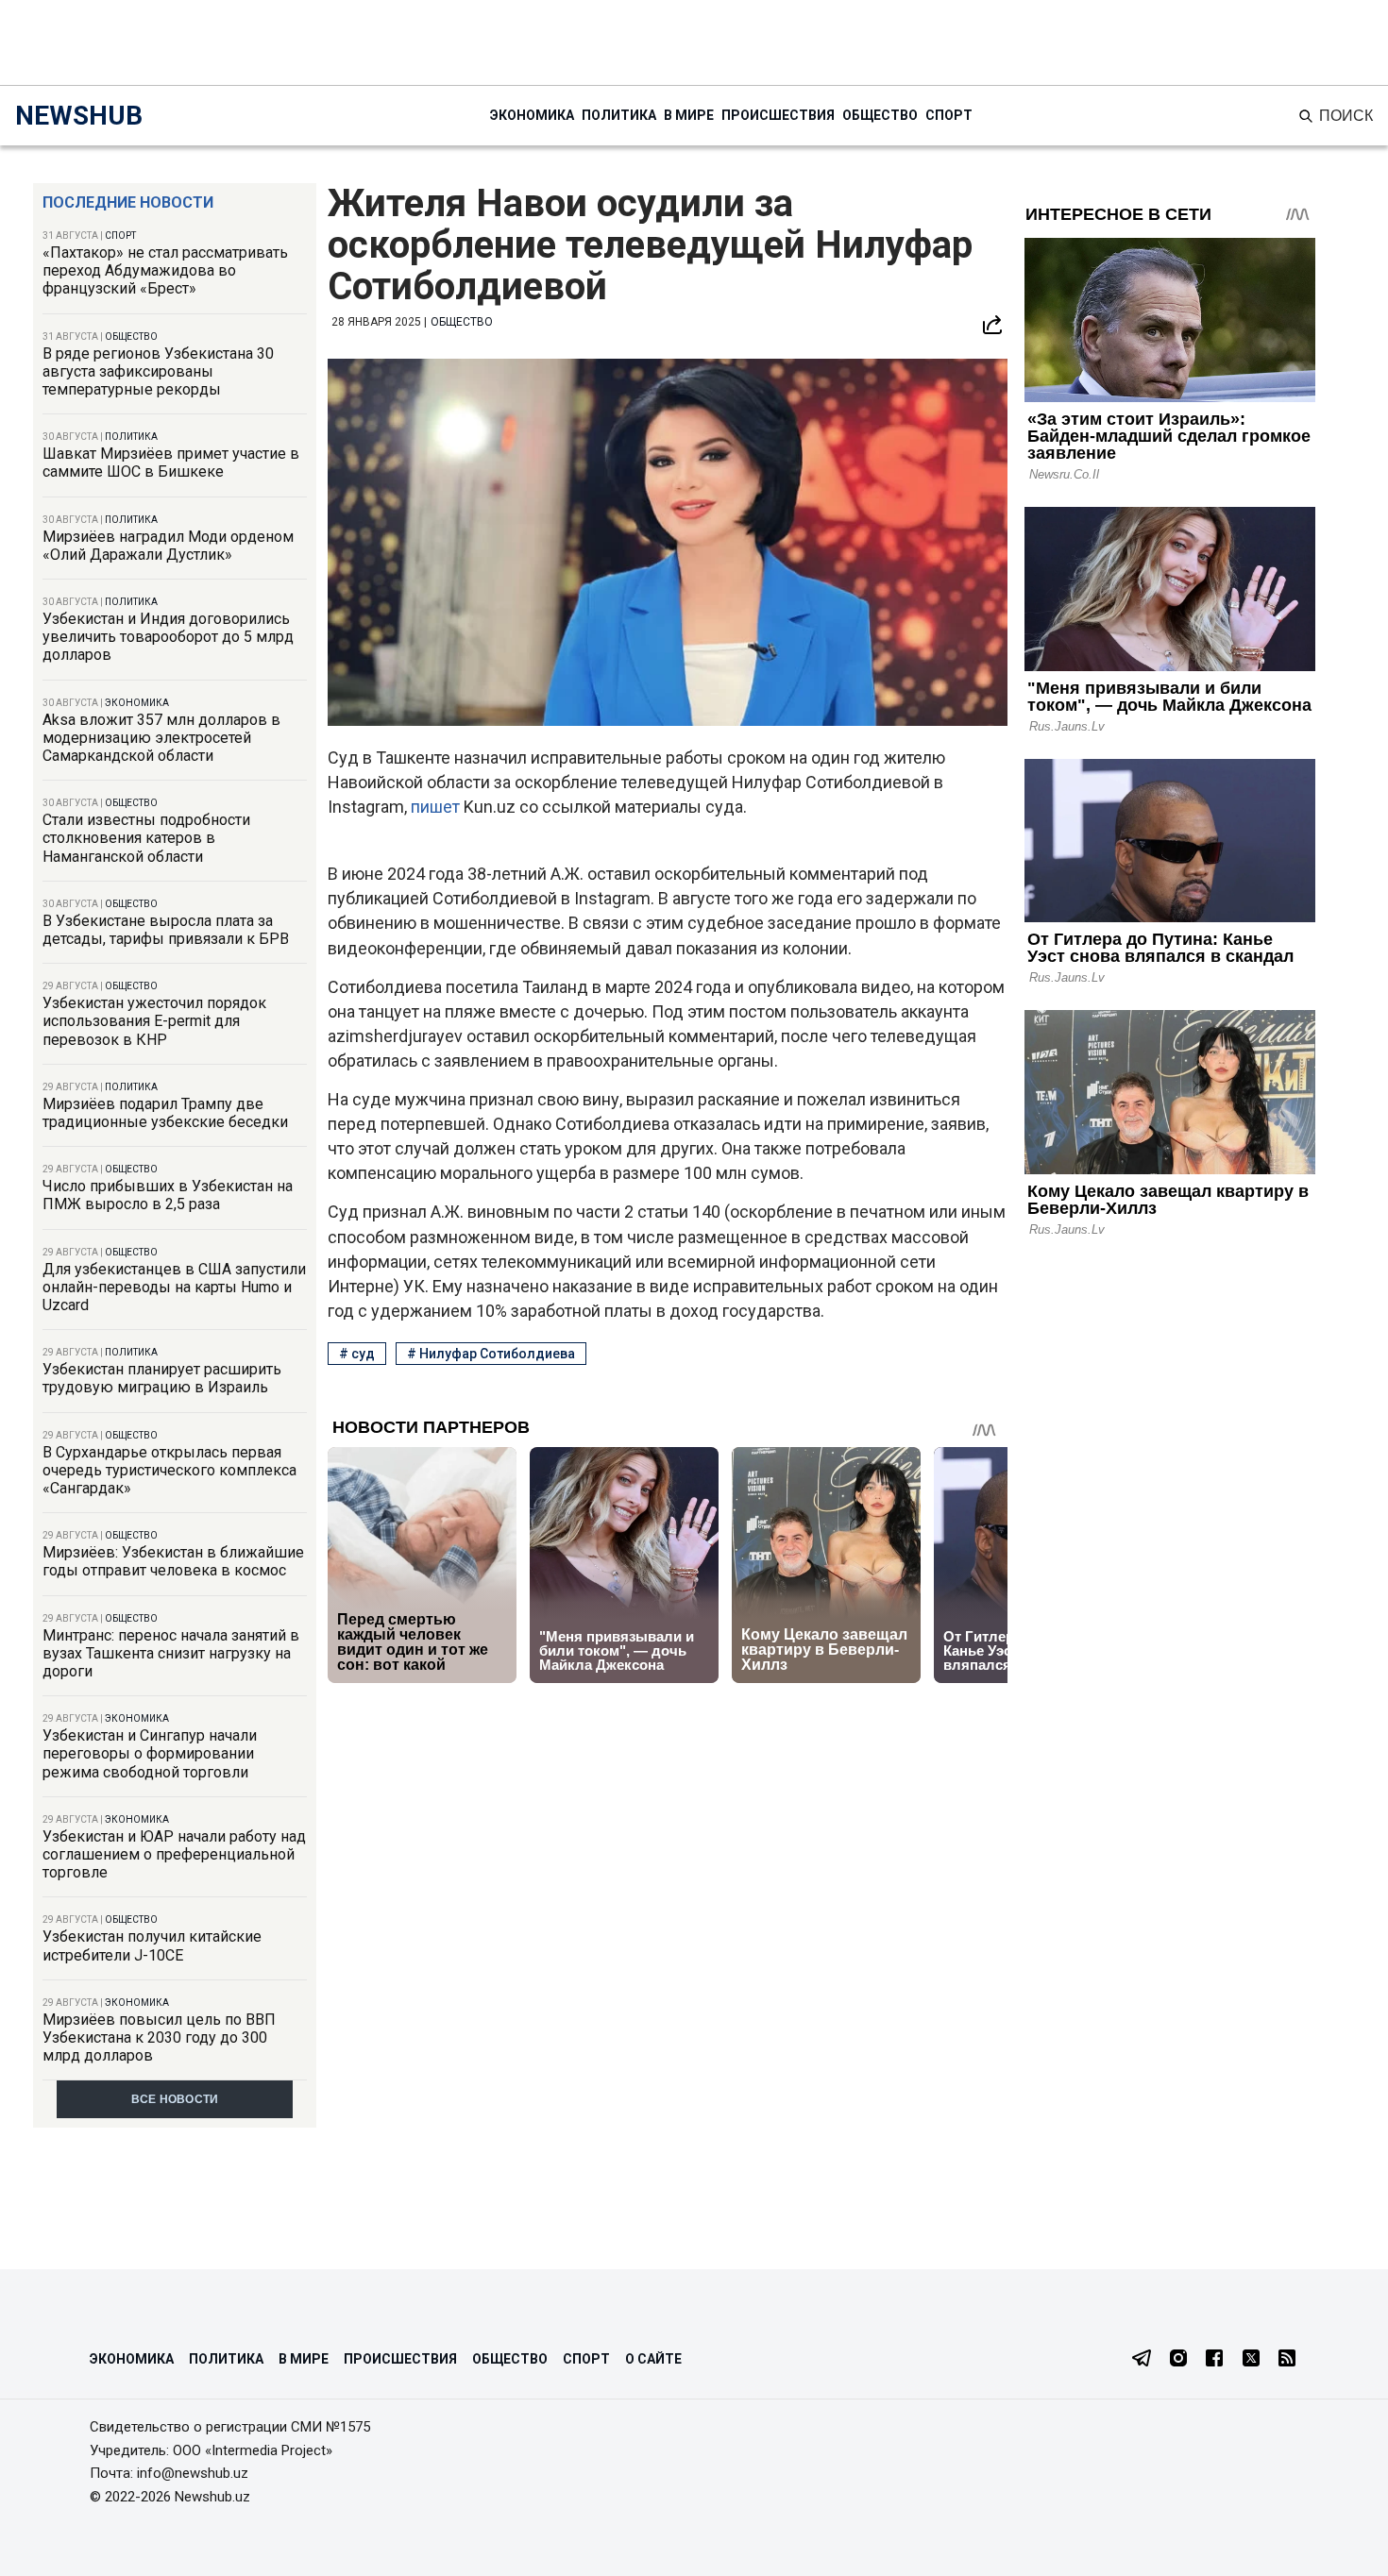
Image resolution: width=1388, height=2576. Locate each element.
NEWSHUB (79, 116)
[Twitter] (1251, 2360)
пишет (437, 807)
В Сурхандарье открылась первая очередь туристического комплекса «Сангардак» (169, 1470)
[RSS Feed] (1287, 2360)
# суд (357, 1354)
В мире (689, 115)
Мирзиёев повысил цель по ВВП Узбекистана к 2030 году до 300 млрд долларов (159, 2037)
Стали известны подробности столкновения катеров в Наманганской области (146, 838)
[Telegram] (1142, 2360)
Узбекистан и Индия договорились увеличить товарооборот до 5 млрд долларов (168, 637)
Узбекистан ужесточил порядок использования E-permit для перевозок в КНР (154, 1021)
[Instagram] (1178, 2360)
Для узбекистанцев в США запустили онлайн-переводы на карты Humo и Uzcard (174, 1287)
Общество (880, 115)
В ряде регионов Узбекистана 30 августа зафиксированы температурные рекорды (158, 371)
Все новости (175, 2099)
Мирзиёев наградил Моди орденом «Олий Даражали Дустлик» (168, 546)
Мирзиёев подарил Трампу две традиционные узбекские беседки (165, 1113)
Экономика (532, 115)
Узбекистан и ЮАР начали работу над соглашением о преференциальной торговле (174, 1854)
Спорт (949, 115)
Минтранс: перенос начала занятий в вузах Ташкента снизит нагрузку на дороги (171, 1653)
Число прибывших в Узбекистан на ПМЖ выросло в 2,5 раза (168, 1195)
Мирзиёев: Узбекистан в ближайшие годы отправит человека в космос (173, 1561)
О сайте (653, 2359)
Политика (619, 115)
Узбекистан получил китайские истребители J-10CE (152, 1945)
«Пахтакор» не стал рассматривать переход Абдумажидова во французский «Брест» (165, 270)
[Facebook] (1214, 2360)
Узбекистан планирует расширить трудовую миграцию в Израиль (162, 1378)
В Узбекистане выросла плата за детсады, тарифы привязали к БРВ (166, 930)
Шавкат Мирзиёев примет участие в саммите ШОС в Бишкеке (171, 463)
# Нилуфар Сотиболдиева (491, 1354)
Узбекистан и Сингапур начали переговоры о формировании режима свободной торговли (150, 1753)
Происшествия (778, 115)
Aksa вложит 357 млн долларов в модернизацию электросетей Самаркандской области (161, 738)
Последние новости (128, 202)
